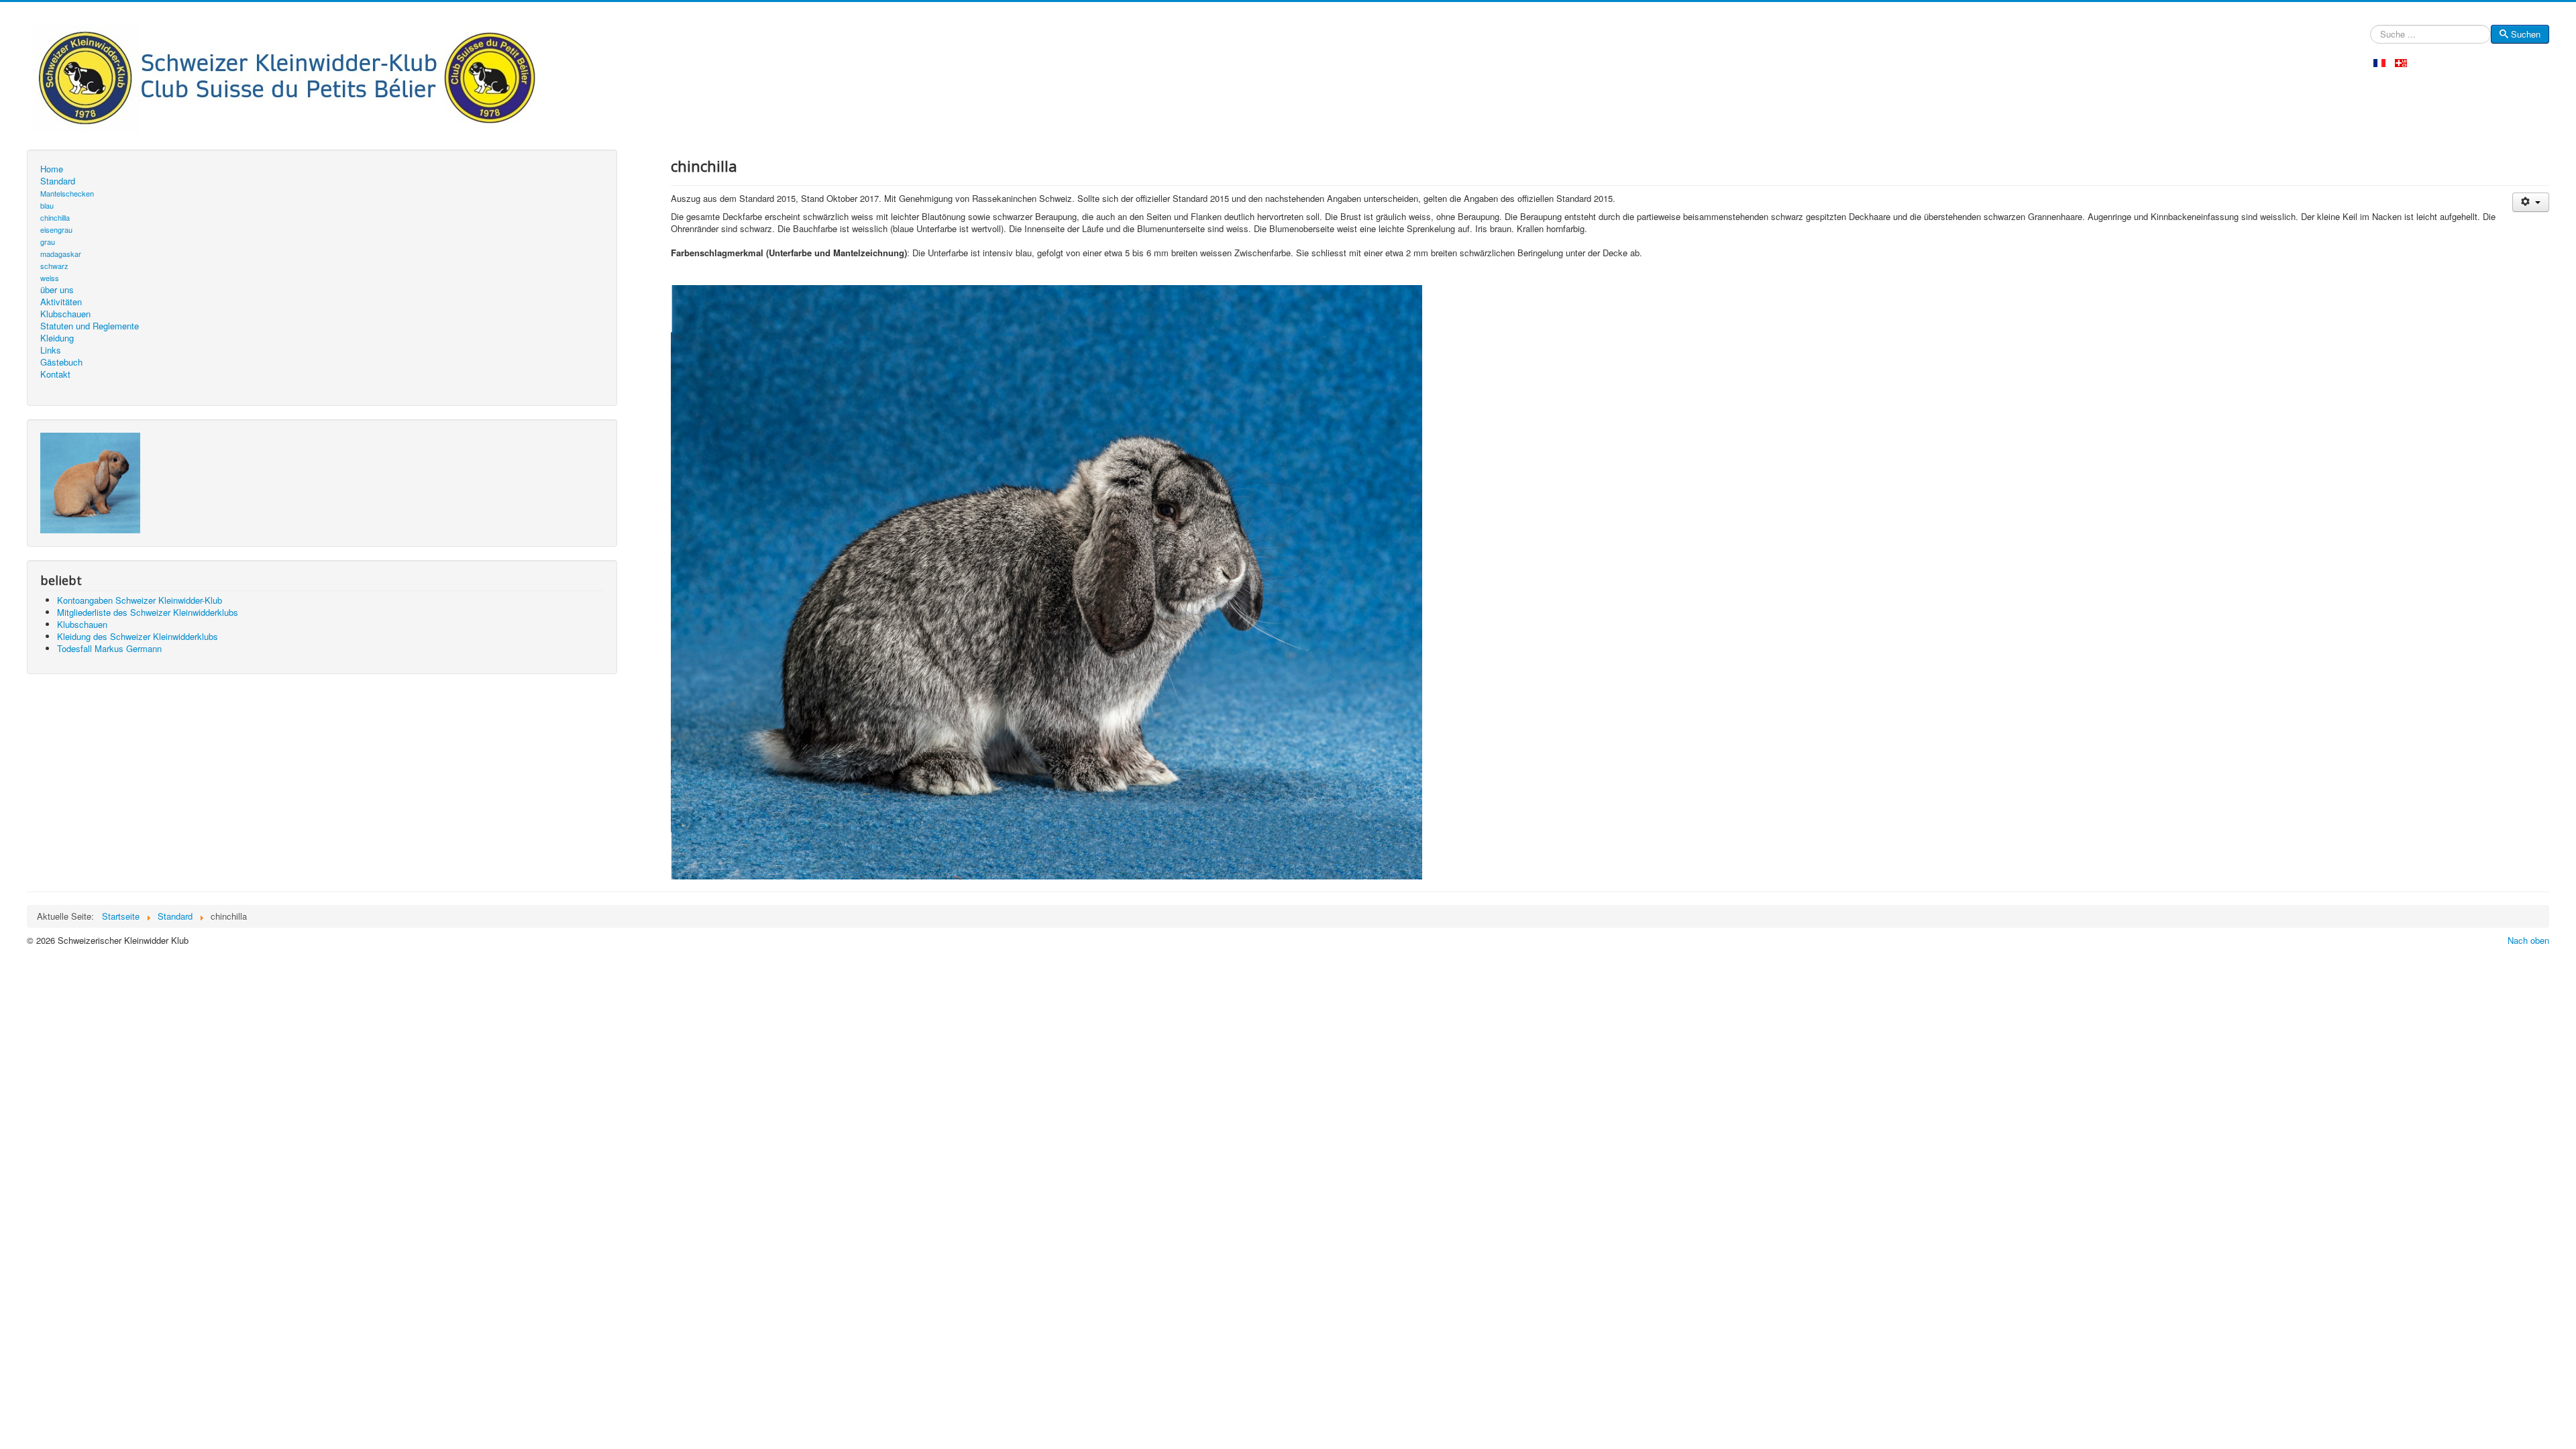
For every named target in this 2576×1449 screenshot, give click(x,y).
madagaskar (61, 254)
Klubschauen (65, 314)
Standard (58, 181)
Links (51, 350)
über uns (57, 290)
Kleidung (57, 338)
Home (52, 169)
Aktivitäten (61, 302)
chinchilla (55, 217)
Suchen (2526, 34)
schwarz (54, 266)
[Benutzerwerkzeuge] (2531, 202)
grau (48, 241)
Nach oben (2528, 940)
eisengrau (56, 229)
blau (47, 205)
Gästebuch (61, 362)
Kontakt (55, 374)
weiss (50, 278)
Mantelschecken (67, 193)
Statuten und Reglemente (90, 326)
